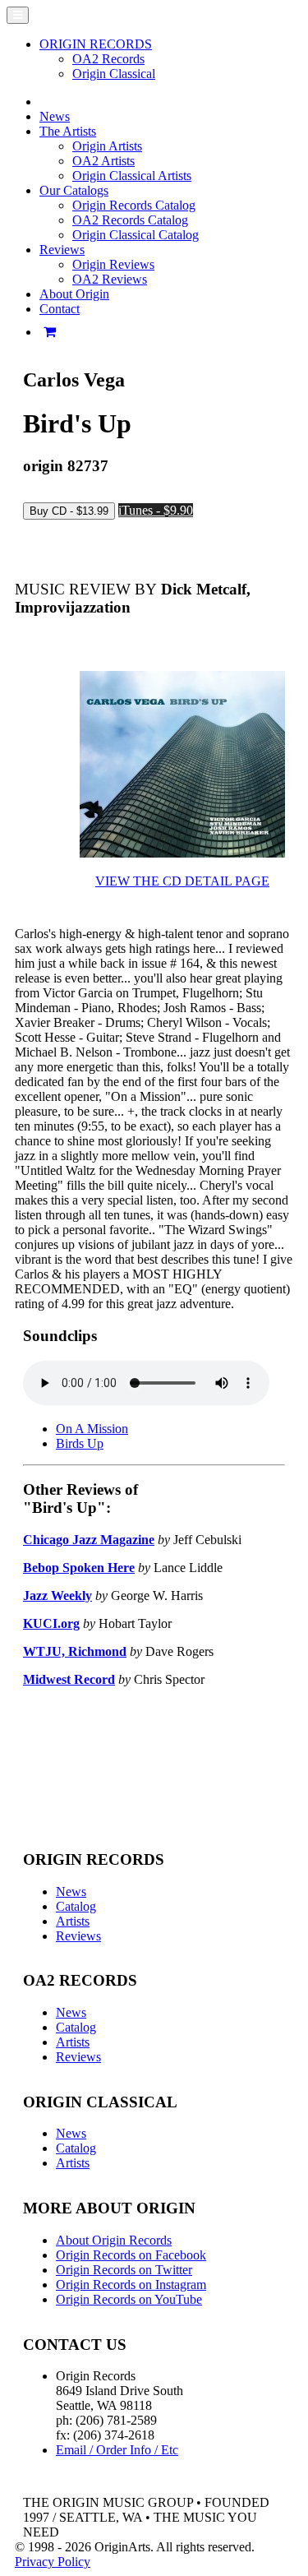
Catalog (76, 1906)
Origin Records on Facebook (131, 2255)
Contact (60, 309)
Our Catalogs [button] (74, 190)
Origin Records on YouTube (129, 2299)
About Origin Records (114, 2240)
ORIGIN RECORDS (96, 44)
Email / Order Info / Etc (117, 2450)
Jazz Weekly (57, 1596)
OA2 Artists (103, 161)
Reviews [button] (62, 250)
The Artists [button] (68, 131)
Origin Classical (114, 74)
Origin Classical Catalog (136, 235)
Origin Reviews (113, 264)
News (55, 116)
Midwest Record (69, 1679)
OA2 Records (108, 59)
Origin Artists (107, 146)
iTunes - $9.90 (156, 510)
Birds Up (80, 1443)
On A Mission (92, 1429)
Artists (73, 1921)
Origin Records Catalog (134, 205)
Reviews (78, 1936)
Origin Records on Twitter (124, 2270)
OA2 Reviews (110, 279)
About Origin (74, 294)
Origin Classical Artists (132, 176)
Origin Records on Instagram (131, 2285)
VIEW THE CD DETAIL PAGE (182, 881)
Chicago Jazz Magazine (89, 1540)
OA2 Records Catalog (130, 220)
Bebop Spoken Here (79, 1568)
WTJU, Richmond (75, 1651)
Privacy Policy (53, 2562)
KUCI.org (51, 1623)
